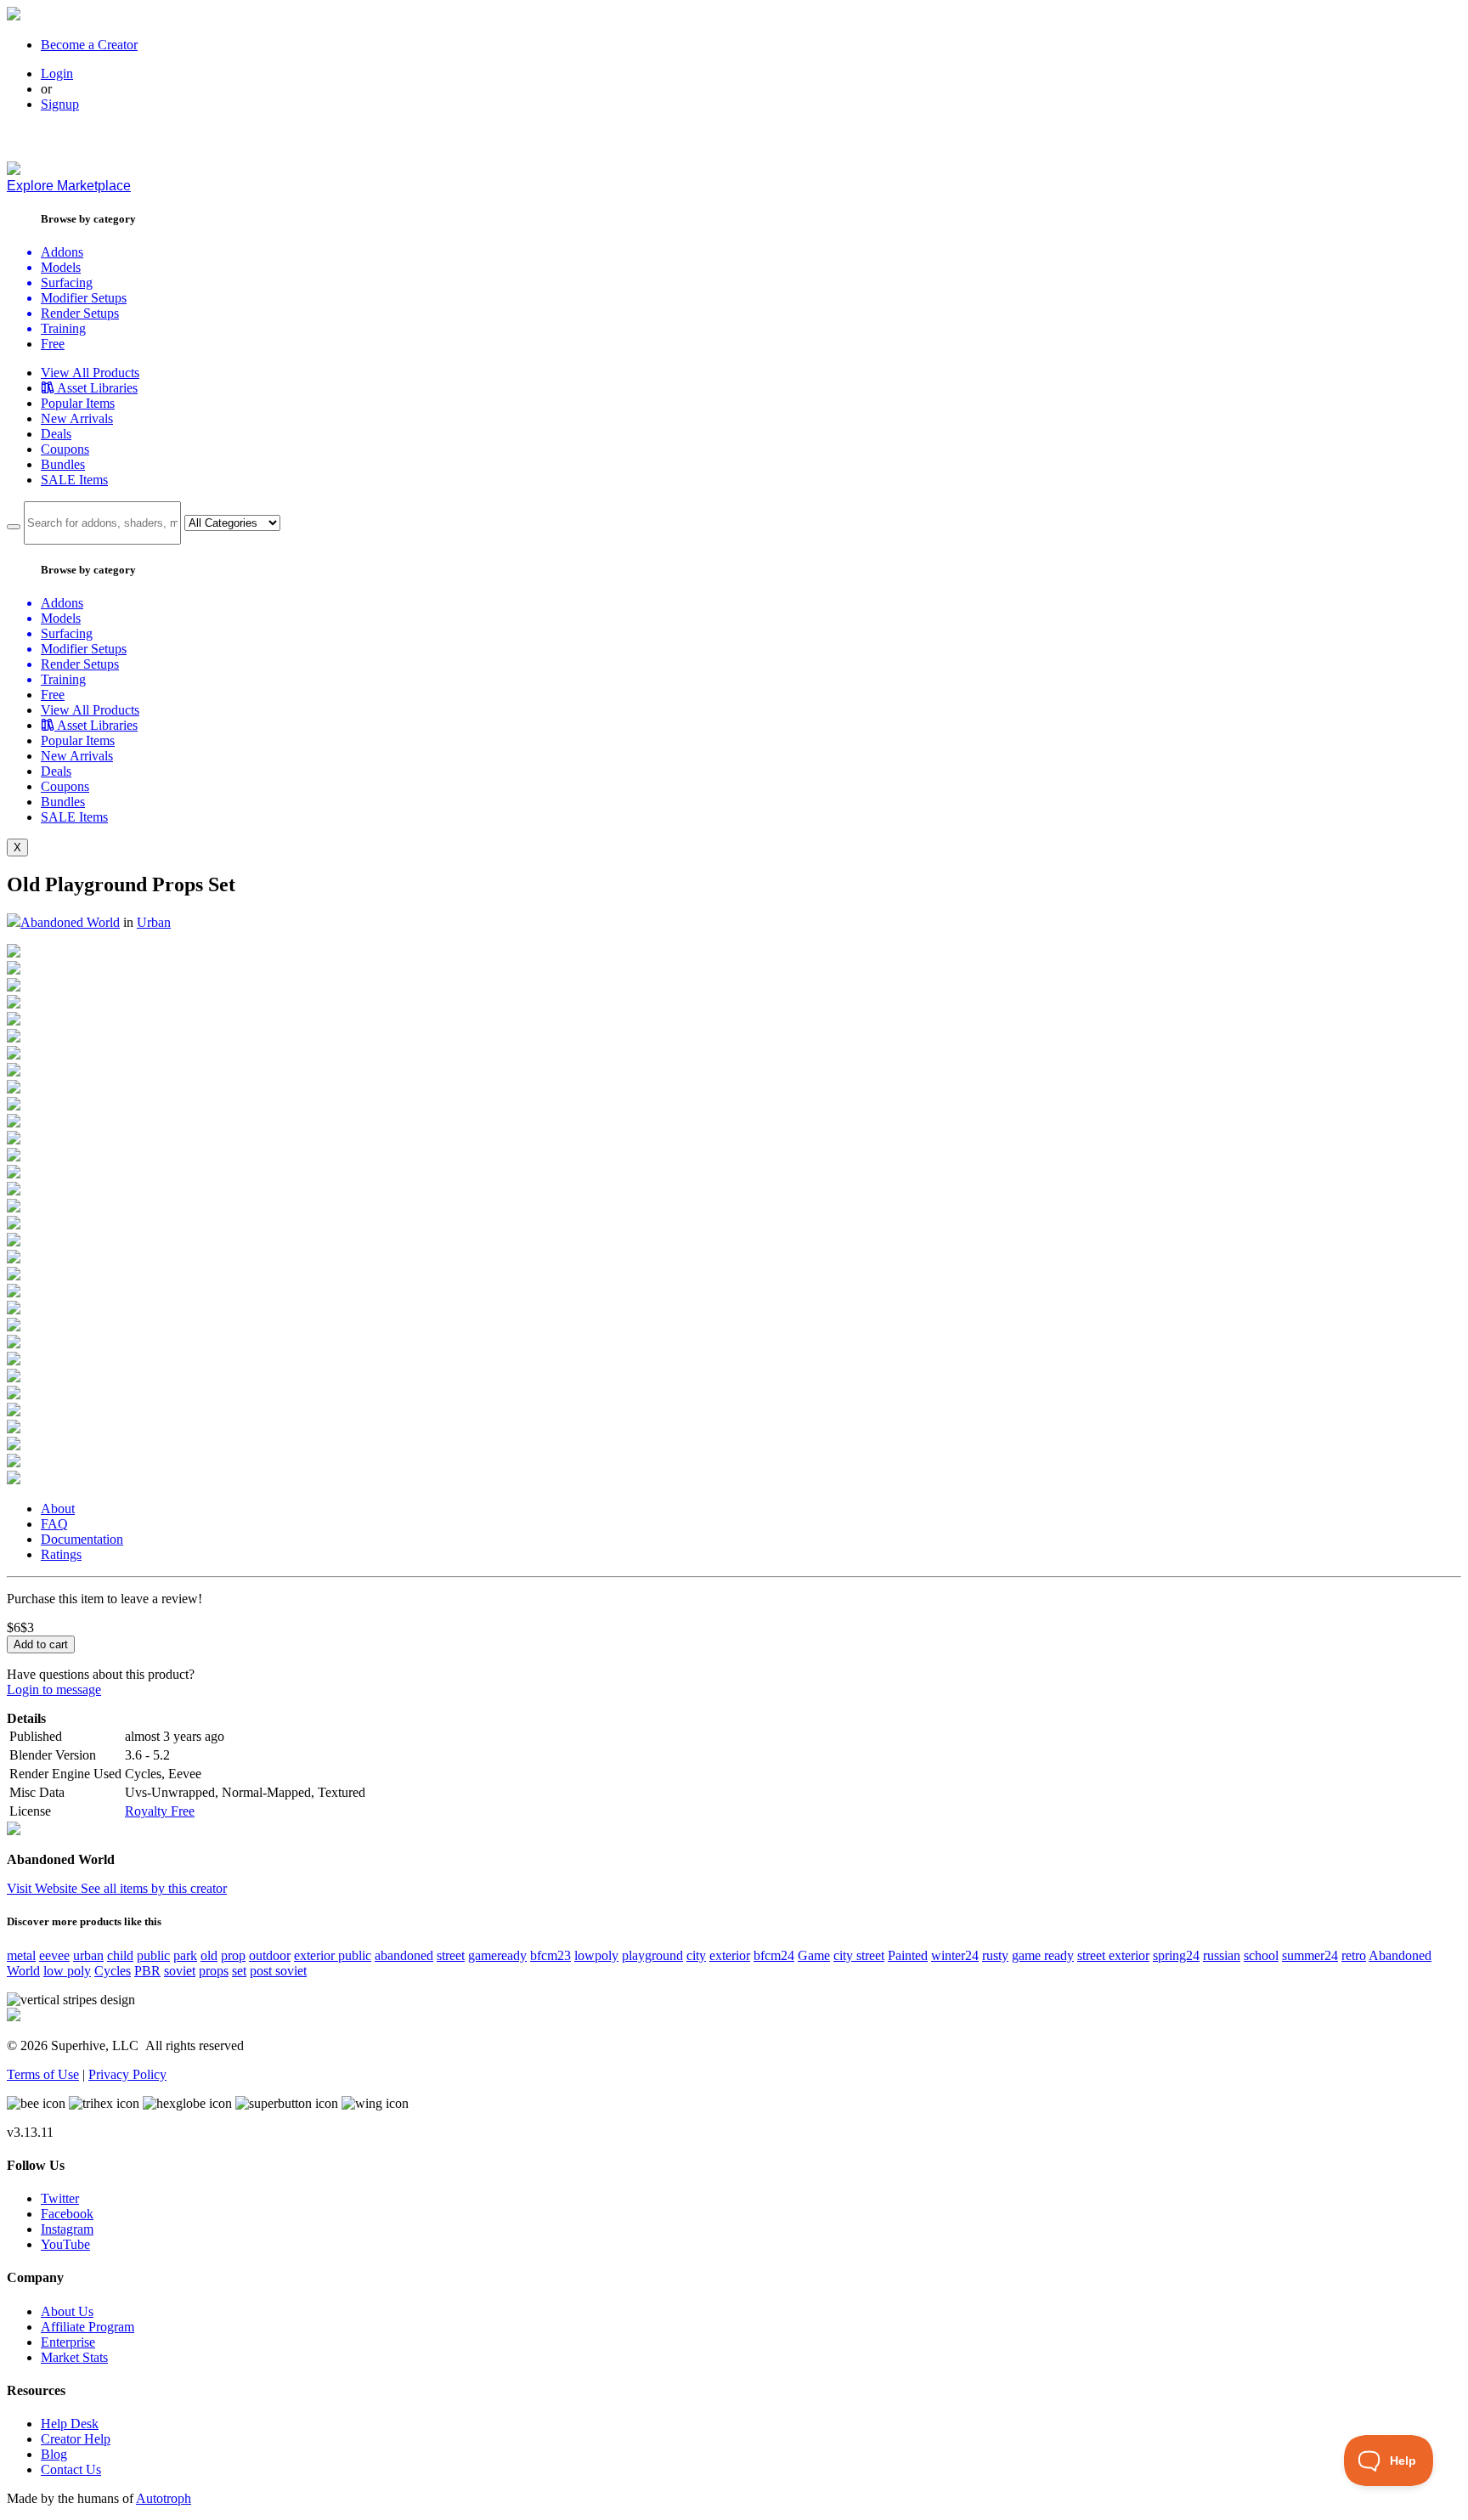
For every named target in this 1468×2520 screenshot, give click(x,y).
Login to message (54, 1689)
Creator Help (76, 2439)
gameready (497, 1955)
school (1261, 1955)
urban (88, 1955)
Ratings (61, 1554)
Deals (56, 434)
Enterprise (68, 2342)
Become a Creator (89, 45)
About (58, 1509)
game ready (1043, 1955)
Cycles (113, 1971)
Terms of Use (43, 2074)
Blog (54, 2454)
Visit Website (44, 1888)
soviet (180, 1971)
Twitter (60, 2198)
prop (233, 1955)
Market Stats (74, 2357)
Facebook (67, 2214)
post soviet (278, 1971)
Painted (908, 1955)
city (696, 1955)
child (120, 1955)
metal (21, 1955)
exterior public (333, 1955)
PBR (147, 1971)
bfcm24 (774, 1955)
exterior (730, 1955)
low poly (67, 1971)
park (185, 1955)
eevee (54, 1955)
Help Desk (70, 2424)
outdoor (270, 1955)
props (214, 1971)
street (451, 1955)
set (239, 1971)
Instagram (67, 2229)
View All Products (90, 373)
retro (1354, 1955)
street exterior (1113, 1955)
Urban (154, 922)
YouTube (65, 2244)
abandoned (404, 1955)
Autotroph (164, 2498)
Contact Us (71, 2469)
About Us (67, 2311)
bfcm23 (550, 1955)
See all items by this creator (154, 1888)
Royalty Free (160, 1811)
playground (652, 1955)
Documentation (82, 1539)
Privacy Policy (127, 2074)
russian (1222, 1955)
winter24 (955, 1955)
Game (814, 1955)
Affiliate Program (88, 2327)
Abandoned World (70, 922)
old (209, 1955)
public (153, 1955)
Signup (60, 104)
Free (53, 344)
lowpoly (596, 1955)
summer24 (1310, 1955)
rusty (995, 1955)
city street (859, 1955)
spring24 (1176, 1955)
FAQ (54, 1524)
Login (57, 73)
